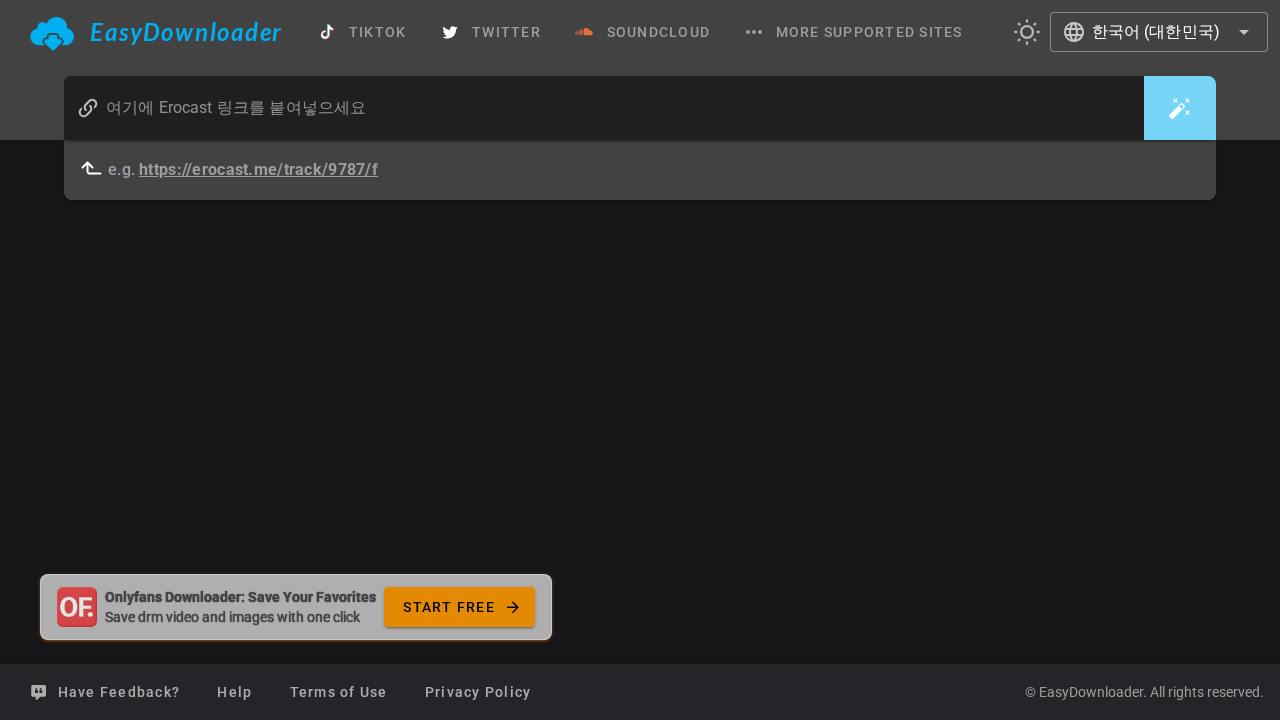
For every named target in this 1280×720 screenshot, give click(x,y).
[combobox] (1159, 32)
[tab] (156, 32)
